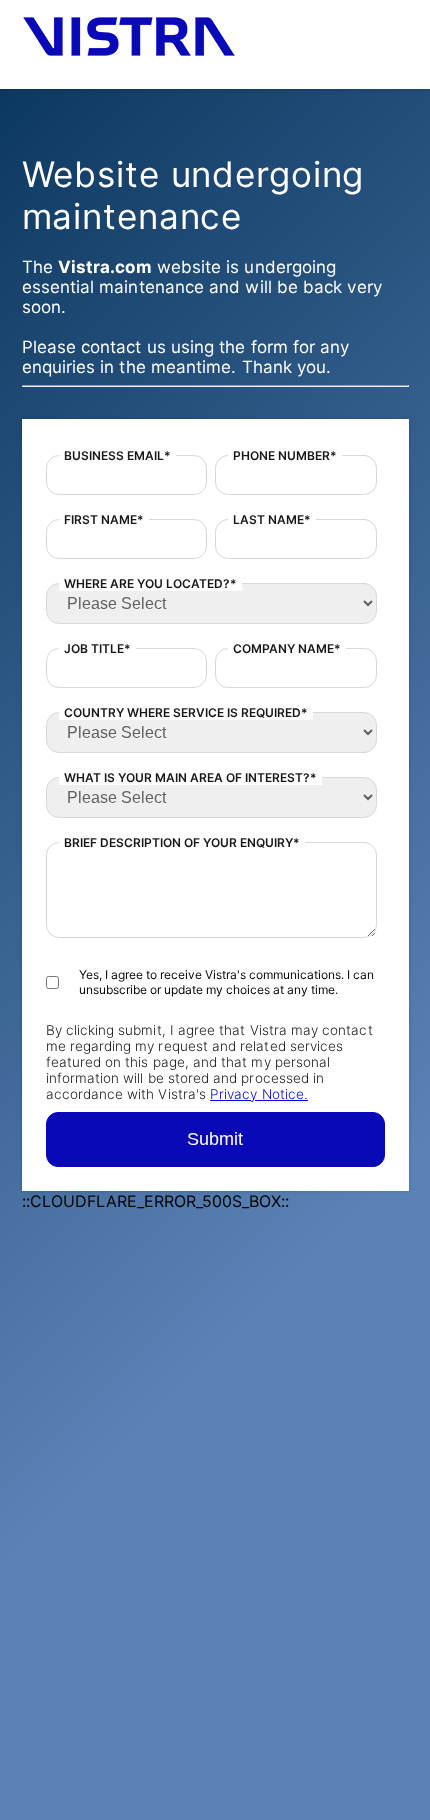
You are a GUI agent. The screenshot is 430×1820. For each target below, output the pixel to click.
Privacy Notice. (259, 1094)
